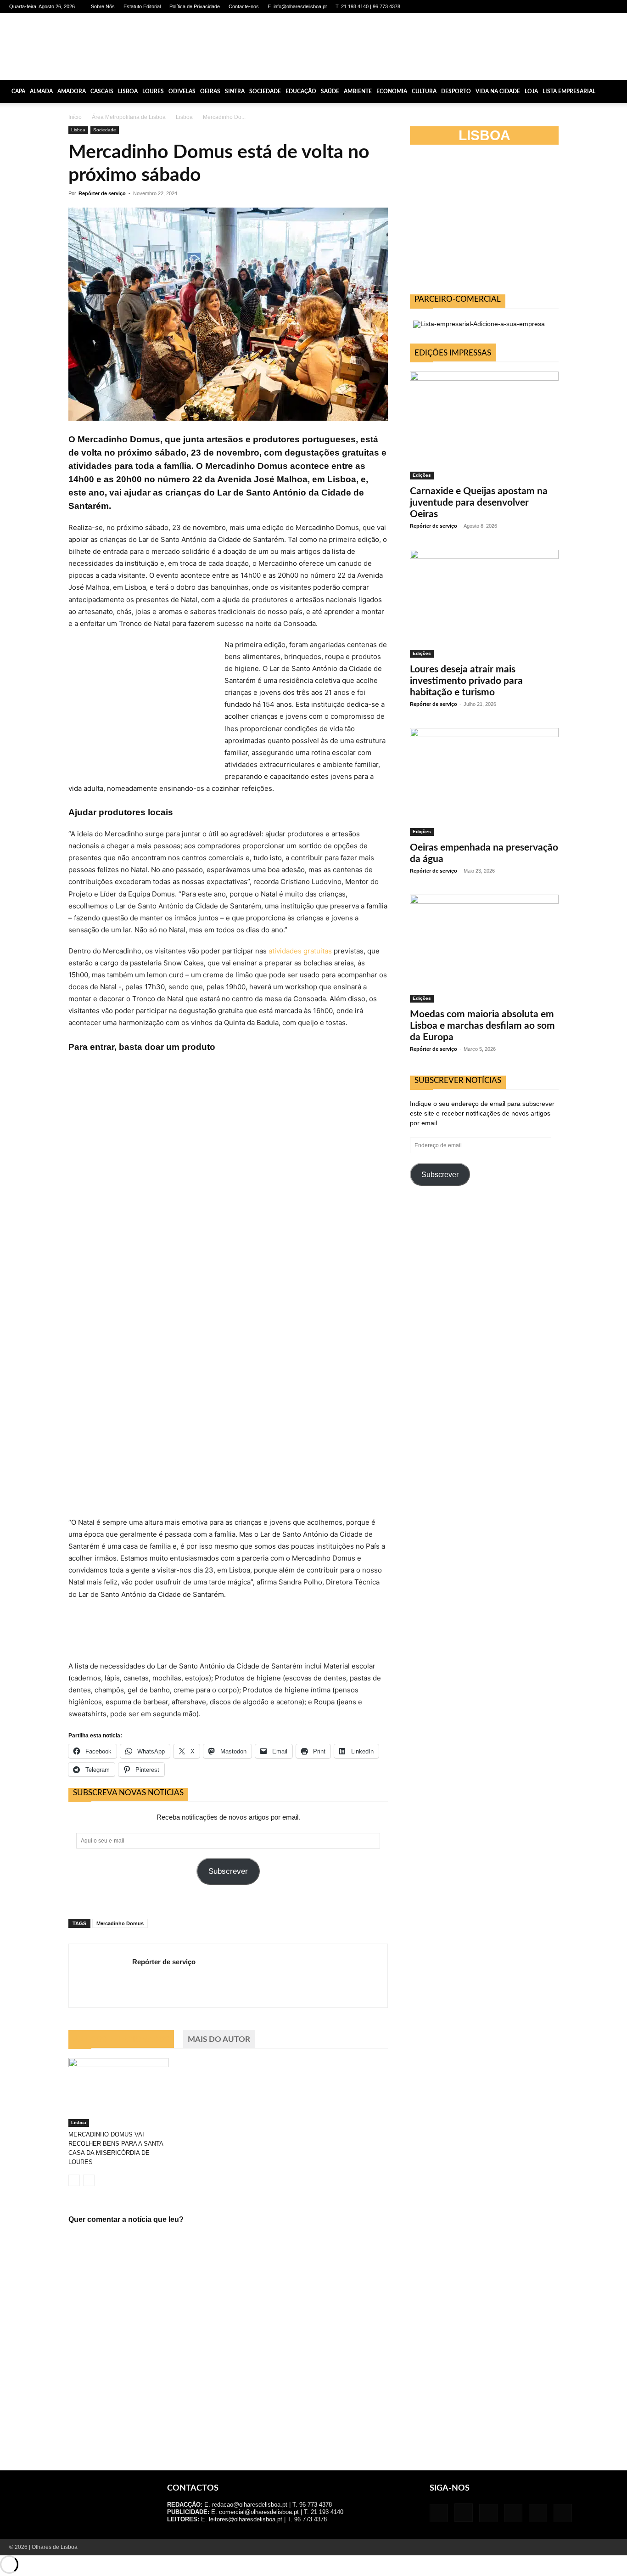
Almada (41, 91)
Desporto (456, 91)
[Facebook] (535, 6)
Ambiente (358, 91)
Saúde (330, 91)
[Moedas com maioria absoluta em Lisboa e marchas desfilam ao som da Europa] (484, 949)
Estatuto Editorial (142, 6)
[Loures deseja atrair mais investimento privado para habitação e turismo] (484, 604)
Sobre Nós (103, 6)
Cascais (102, 91)
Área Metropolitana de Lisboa (129, 117)
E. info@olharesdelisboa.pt (297, 6)
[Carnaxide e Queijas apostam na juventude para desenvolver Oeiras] (484, 426)
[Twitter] (596, 6)
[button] (616, 91)
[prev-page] (74, 2180)
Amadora (72, 91)
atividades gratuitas (300, 951)
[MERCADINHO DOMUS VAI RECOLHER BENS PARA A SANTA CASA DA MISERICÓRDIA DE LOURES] (118, 2092)
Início (75, 117)
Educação (301, 91)
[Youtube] (611, 6)
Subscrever (228, 1871)
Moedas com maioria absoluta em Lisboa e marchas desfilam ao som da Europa (482, 1026)
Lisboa (128, 91)
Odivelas (182, 91)
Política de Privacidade (195, 6)
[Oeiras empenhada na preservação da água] (484, 782)
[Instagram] (550, 6)
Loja (531, 91)
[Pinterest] (581, 6)
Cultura (424, 91)
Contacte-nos (244, 6)
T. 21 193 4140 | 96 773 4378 (368, 6)
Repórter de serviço (102, 193)
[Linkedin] (565, 6)
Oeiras (210, 91)
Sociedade (265, 91)
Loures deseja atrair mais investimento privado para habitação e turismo (466, 681)
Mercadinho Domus (120, 1923)
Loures (153, 91)
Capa (18, 91)
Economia (392, 91)
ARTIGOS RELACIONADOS (121, 2039)
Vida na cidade (498, 91)
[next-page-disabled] (89, 2180)
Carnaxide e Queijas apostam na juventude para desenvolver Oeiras (479, 503)
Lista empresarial (569, 91)
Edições (422, 475)
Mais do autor (219, 2039)
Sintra (235, 91)
